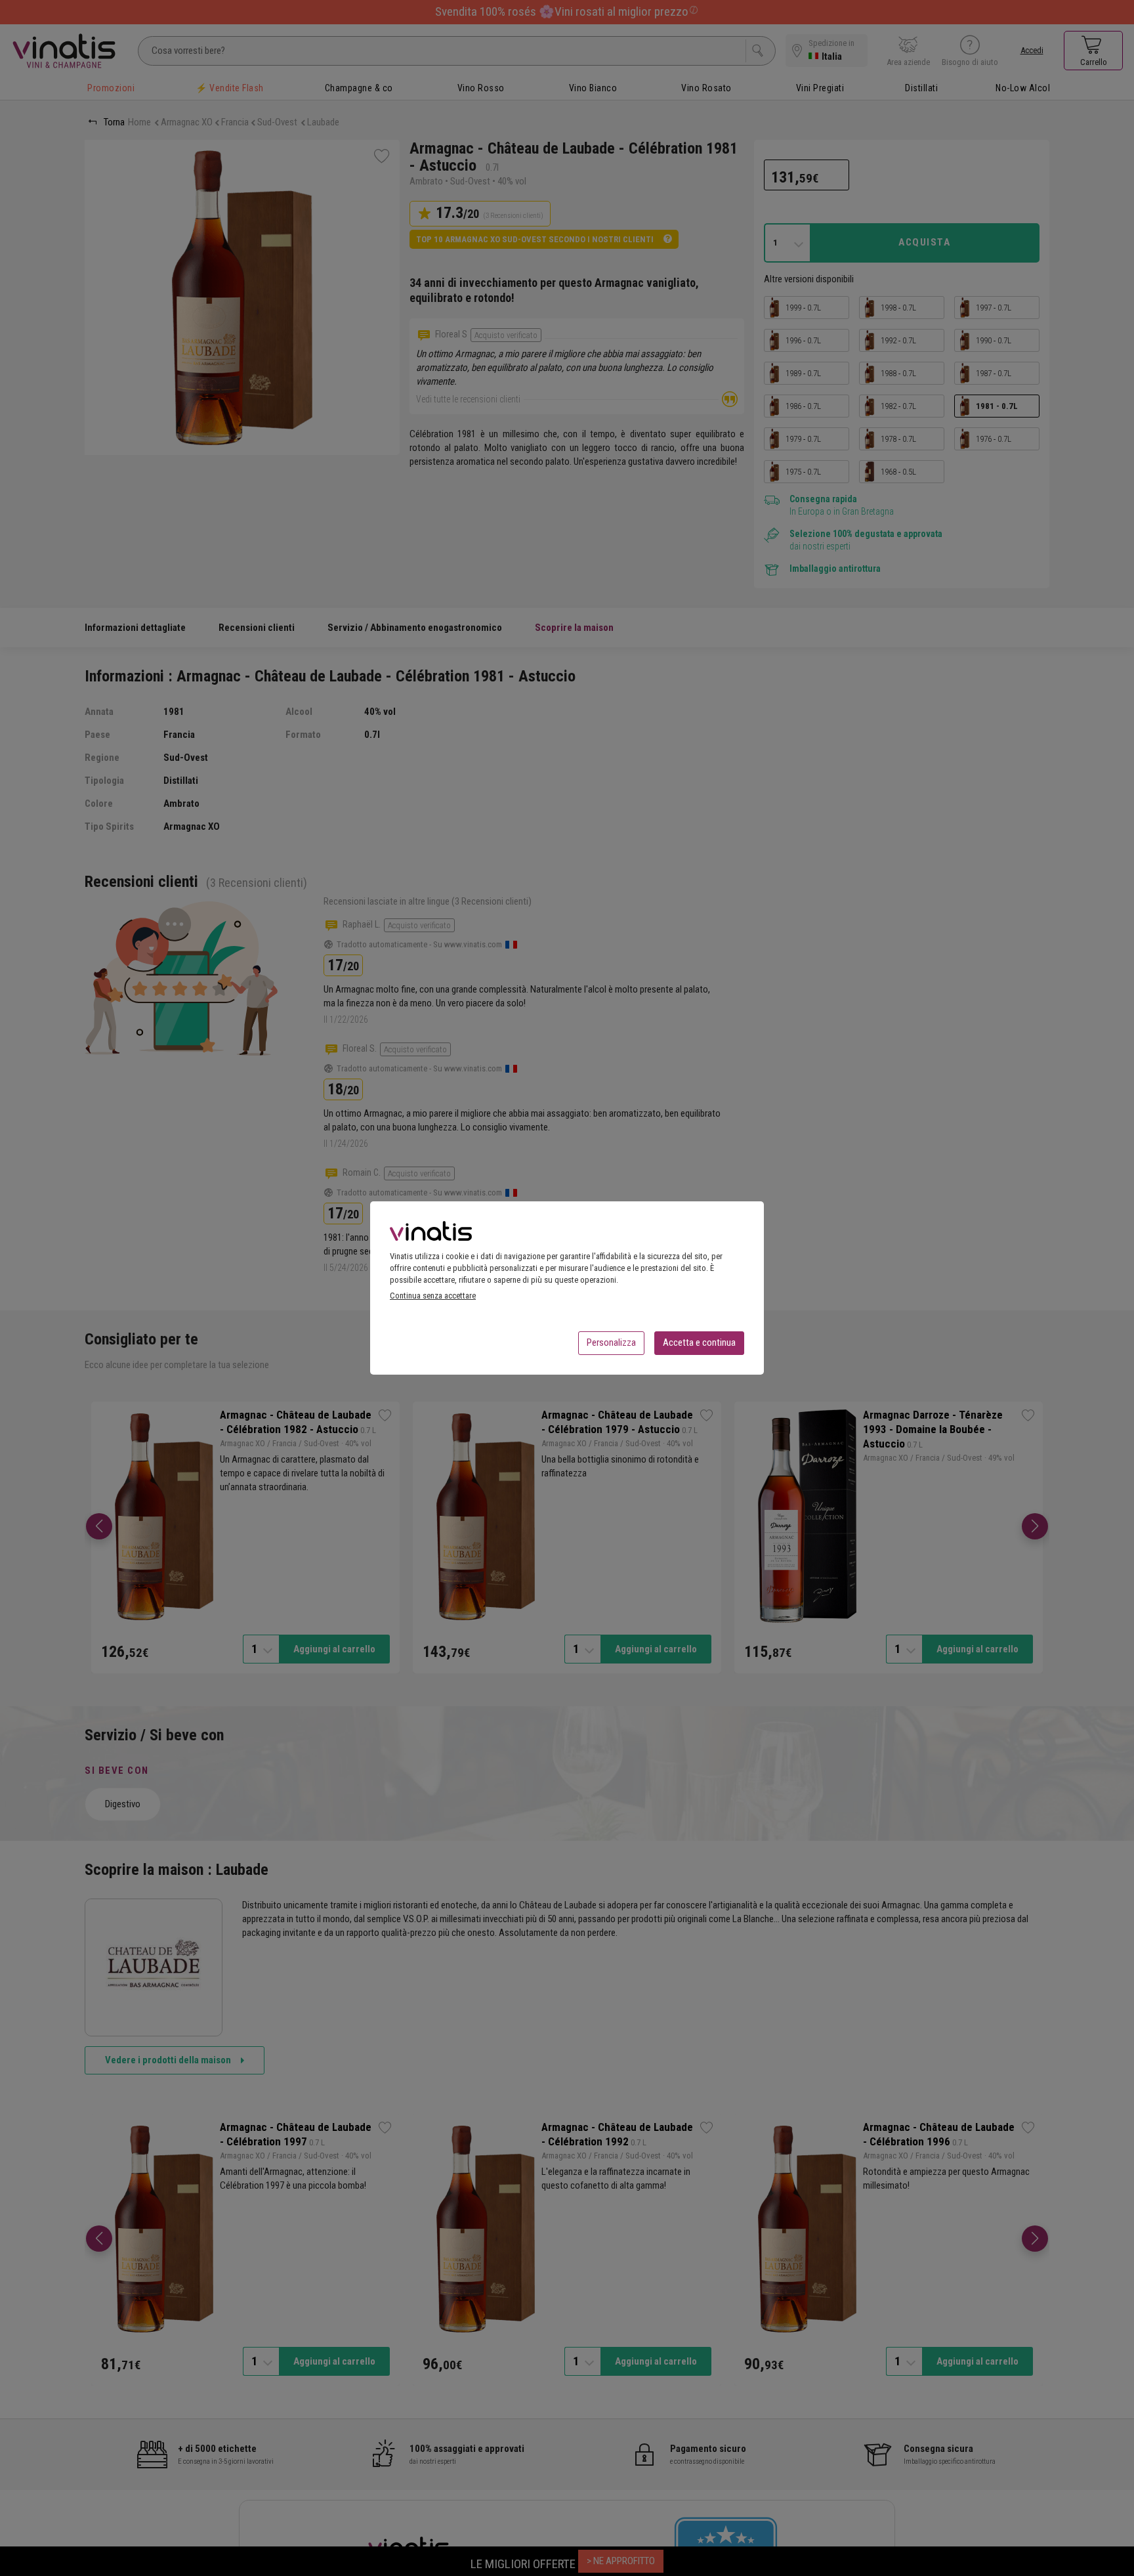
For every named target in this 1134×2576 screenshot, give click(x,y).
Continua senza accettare (433, 1296)
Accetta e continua (699, 1342)
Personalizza (611, 1342)
